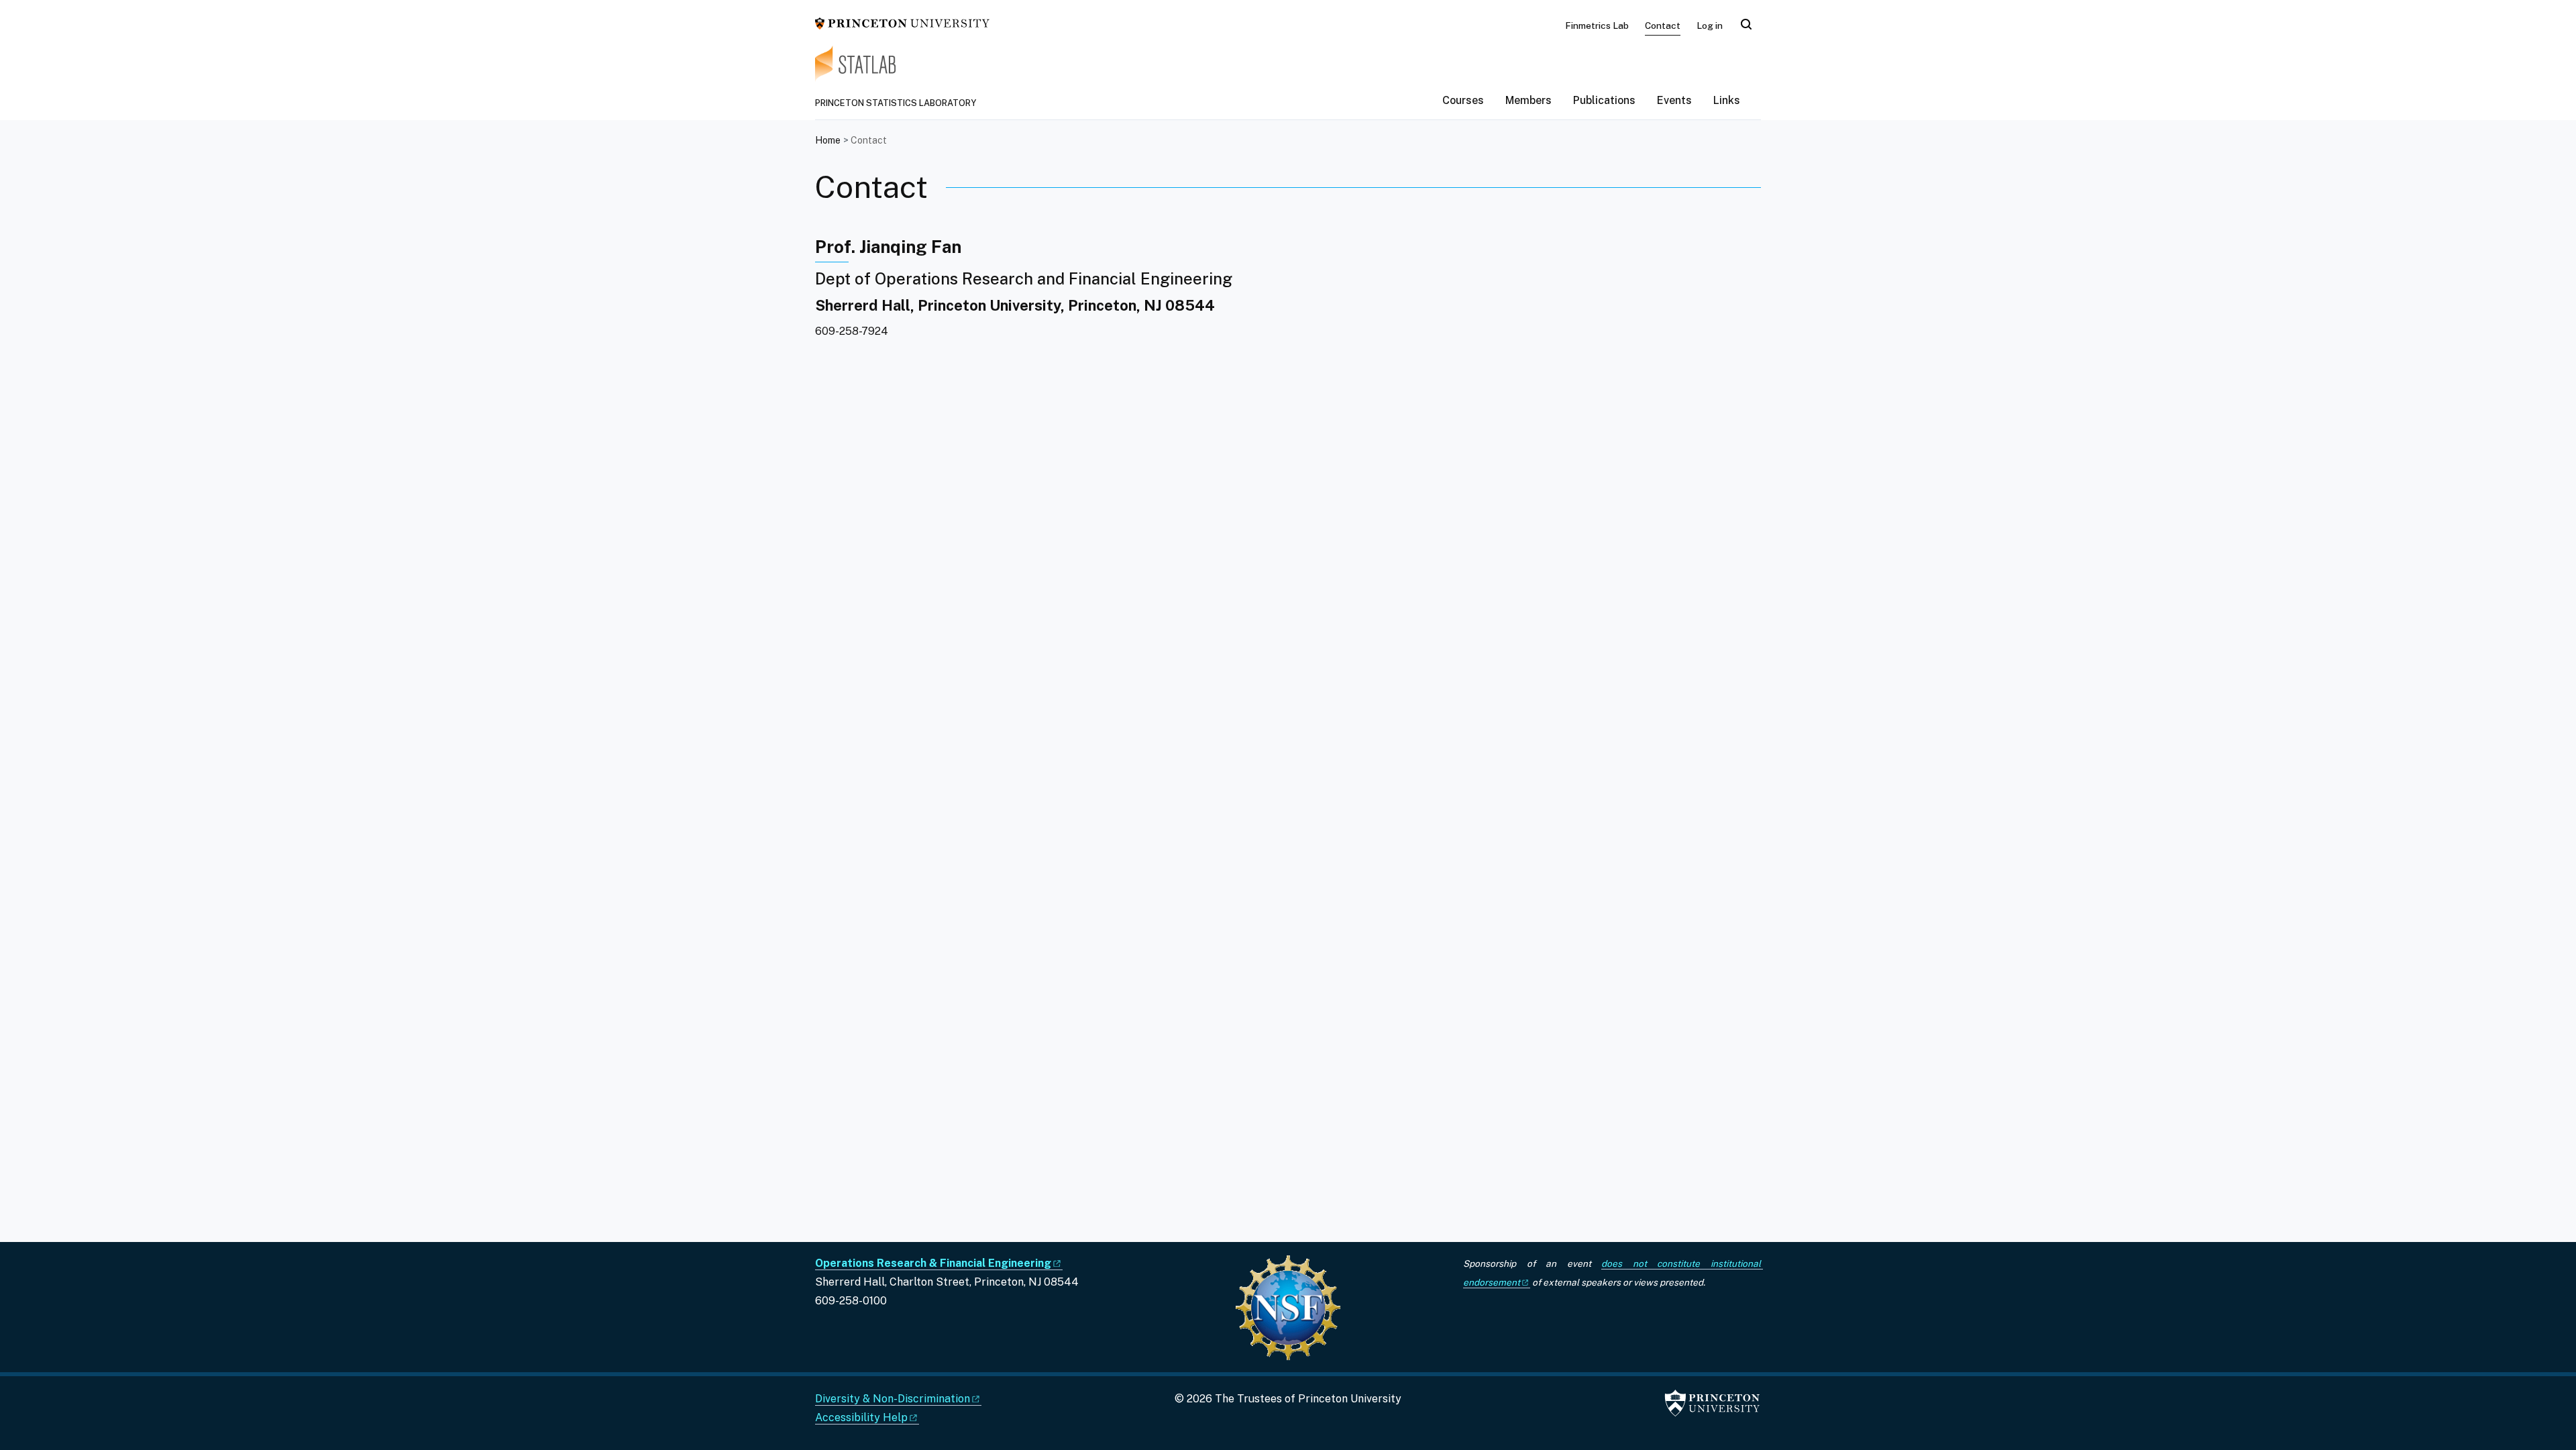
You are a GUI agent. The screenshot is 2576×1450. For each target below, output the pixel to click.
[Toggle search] (1746, 24)
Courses (1463, 100)
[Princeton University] (902, 22)
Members (1528, 100)
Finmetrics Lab (1597, 25)
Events (1674, 100)
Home (828, 140)
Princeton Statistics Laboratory (896, 103)
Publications (1604, 100)
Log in (1710, 25)
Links (1727, 100)
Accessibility (861, 1417)
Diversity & (893, 1399)
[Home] (1288, 72)
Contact (1663, 25)
